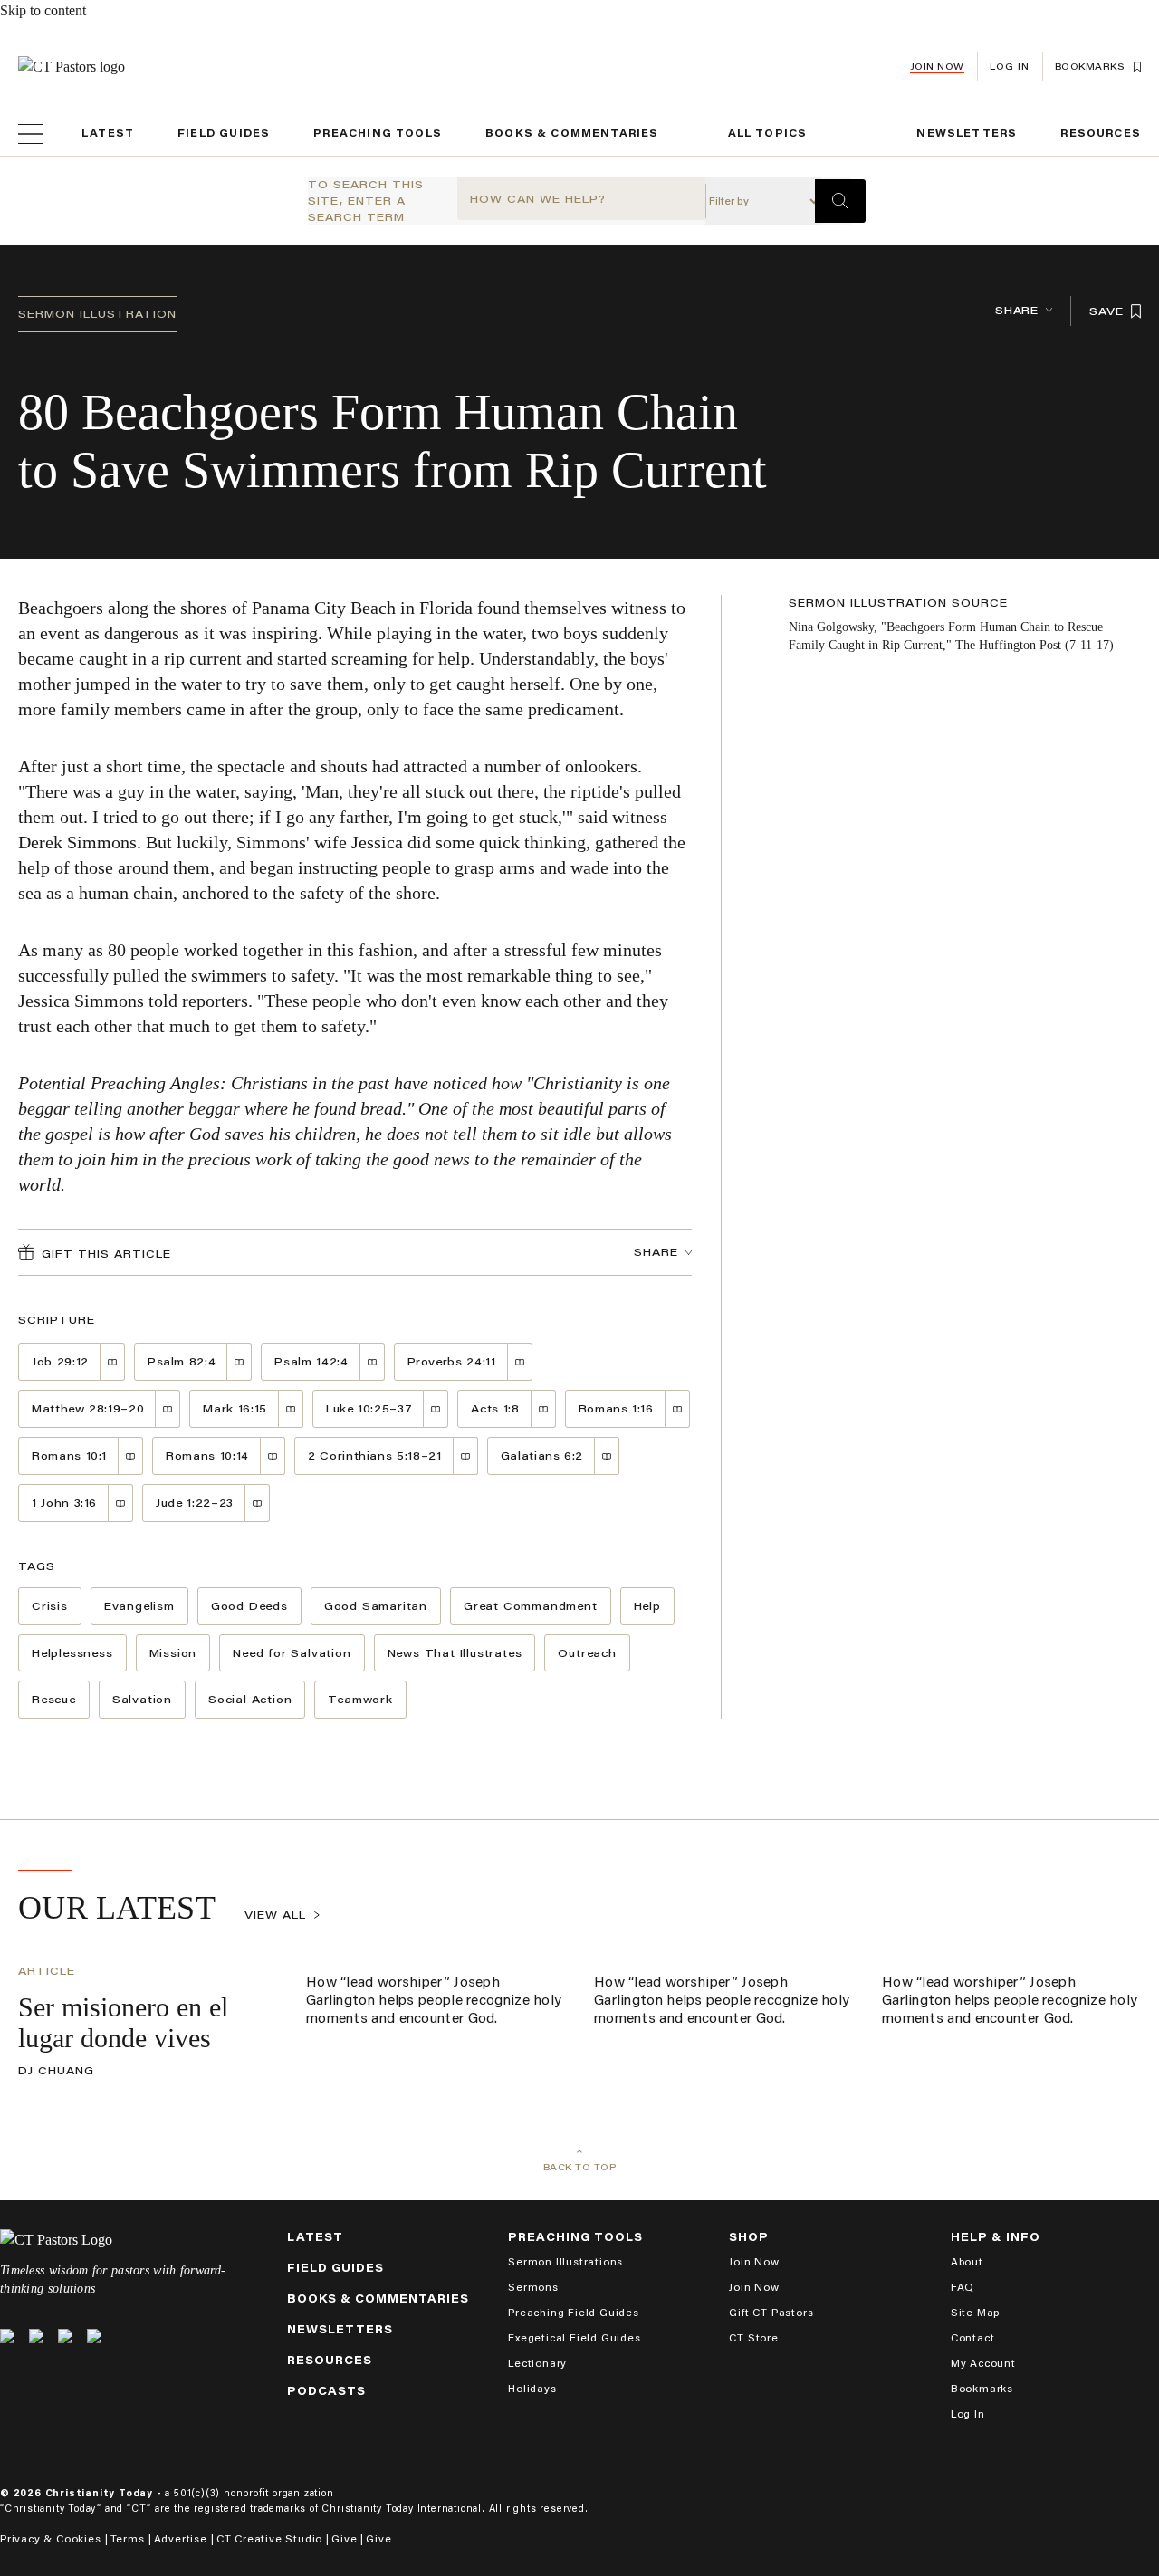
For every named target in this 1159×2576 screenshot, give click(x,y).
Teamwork (360, 1699)
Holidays (532, 2388)
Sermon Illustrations (565, 2261)
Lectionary (537, 2363)
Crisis (50, 1606)
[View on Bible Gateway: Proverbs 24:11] (520, 1362)
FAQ (963, 2287)
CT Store (753, 2337)
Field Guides (224, 133)
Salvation (142, 1699)
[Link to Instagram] (65, 2336)
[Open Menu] (31, 134)
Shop (749, 2237)
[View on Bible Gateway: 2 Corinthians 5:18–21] (466, 1456)
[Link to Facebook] (36, 2336)
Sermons (533, 2287)
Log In (968, 2413)
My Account (983, 2363)
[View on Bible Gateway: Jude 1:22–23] (258, 1503)
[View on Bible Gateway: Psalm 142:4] (373, 1362)
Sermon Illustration (97, 314)
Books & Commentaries (572, 133)
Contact (973, 2337)
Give (344, 2538)
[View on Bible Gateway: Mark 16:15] (291, 1409)
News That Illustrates (455, 1653)
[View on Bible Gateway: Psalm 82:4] (239, 1362)
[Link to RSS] (94, 2336)
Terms (128, 2538)
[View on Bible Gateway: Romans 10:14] (273, 1456)
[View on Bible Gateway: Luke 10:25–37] (436, 1409)
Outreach (587, 1653)
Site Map (975, 2312)
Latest (108, 133)
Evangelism (139, 1606)
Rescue (54, 1699)
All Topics (768, 133)
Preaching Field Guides (574, 2312)
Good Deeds (249, 1606)
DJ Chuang (56, 2070)
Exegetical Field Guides (574, 2337)
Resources (1101, 133)
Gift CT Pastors (771, 2312)
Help (647, 1606)
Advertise (181, 2538)
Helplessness (72, 1653)
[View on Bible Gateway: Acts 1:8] (544, 1409)
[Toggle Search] (840, 201)
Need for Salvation (292, 1653)
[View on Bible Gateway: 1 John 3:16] (121, 1503)
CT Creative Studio (269, 2538)
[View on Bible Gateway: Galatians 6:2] (607, 1456)
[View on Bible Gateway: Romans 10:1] (131, 1456)
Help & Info (996, 2237)
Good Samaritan (376, 1606)
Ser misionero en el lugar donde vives (123, 2022)
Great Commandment (531, 1606)
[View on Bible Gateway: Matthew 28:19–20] (168, 1409)
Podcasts (326, 2391)
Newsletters (967, 133)
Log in (1010, 67)
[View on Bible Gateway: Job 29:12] (113, 1362)
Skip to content (43, 10)
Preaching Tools (378, 133)
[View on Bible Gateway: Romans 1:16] (678, 1409)
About (967, 2261)
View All (275, 1915)
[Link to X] (7, 2336)
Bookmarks (982, 2388)
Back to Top (580, 2167)
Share (1017, 310)
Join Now (937, 67)
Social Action (250, 1699)
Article (47, 1971)
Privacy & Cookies (51, 2538)
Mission (173, 1653)
